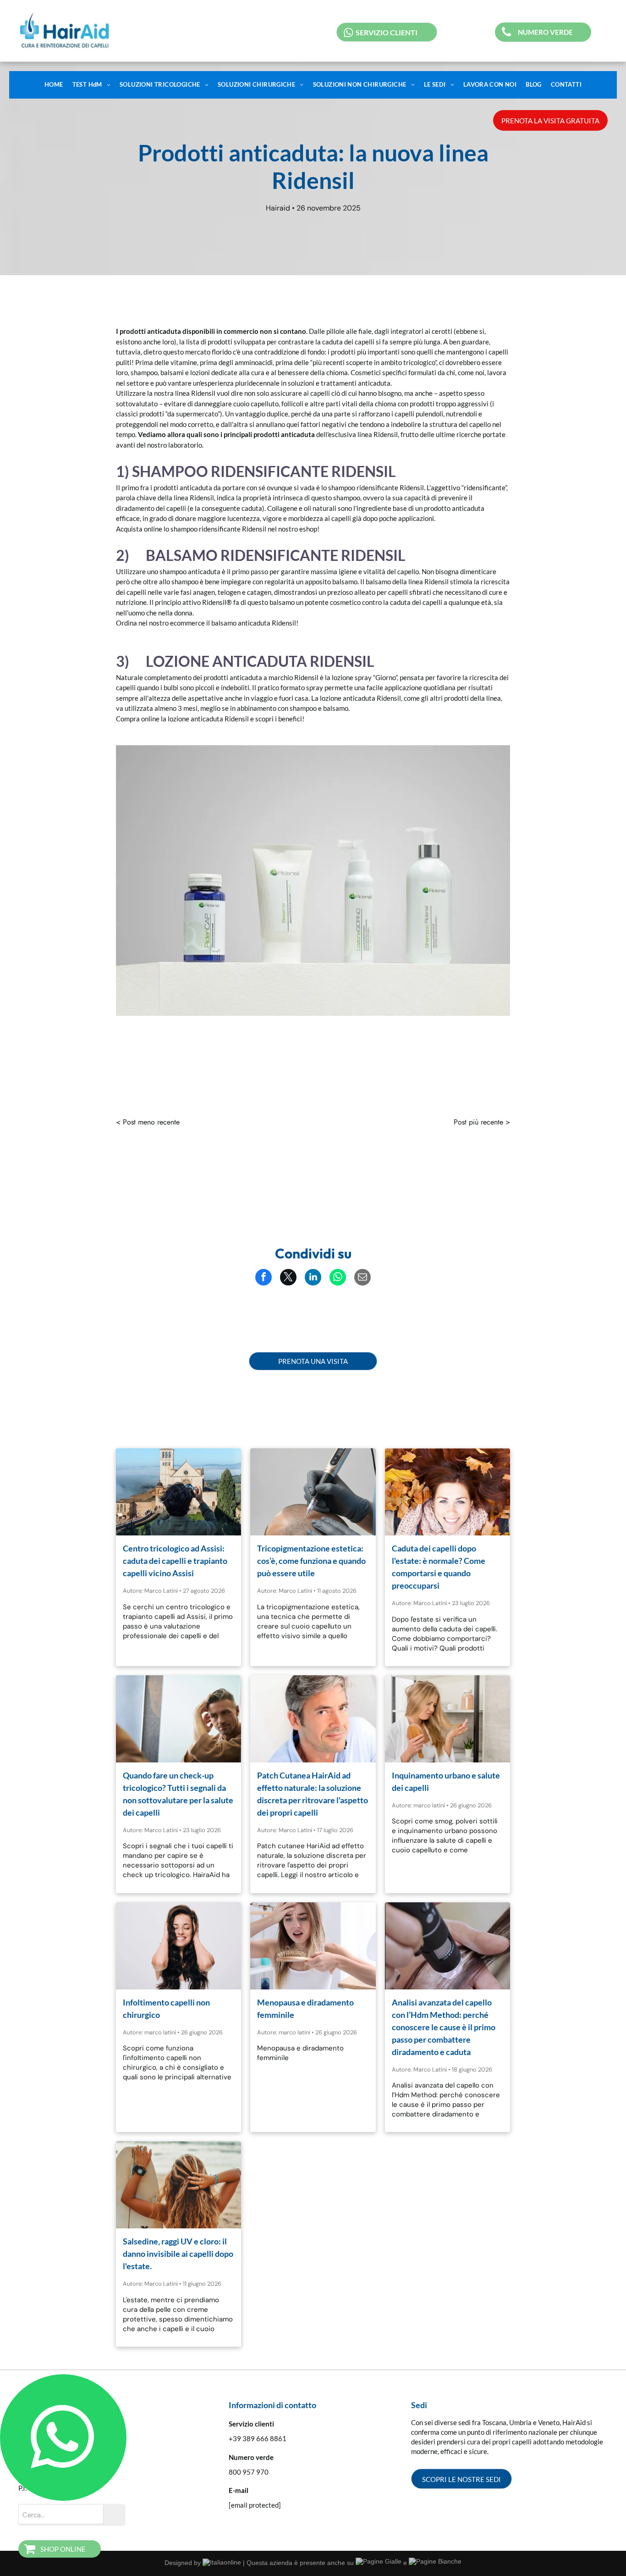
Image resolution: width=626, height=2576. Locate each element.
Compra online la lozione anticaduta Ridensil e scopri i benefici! (210, 719)
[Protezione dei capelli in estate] (178, 2185)
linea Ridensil (195, 393)
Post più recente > (482, 1122)
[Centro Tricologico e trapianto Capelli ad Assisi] (178, 1492)
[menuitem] (54, 85)
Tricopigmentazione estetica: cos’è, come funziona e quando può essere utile (311, 1561)
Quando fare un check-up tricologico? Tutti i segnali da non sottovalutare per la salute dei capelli (178, 1794)
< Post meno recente (148, 1122)
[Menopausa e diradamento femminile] (313, 1946)
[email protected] (255, 2505)
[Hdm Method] (448, 1946)
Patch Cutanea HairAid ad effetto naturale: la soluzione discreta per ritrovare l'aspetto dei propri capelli (313, 1794)
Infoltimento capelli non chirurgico (166, 2008)
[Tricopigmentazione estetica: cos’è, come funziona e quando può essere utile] (313, 1492)
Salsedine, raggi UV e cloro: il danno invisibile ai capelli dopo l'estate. (178, 2254)
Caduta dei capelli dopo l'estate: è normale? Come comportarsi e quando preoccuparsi (439, 1567)
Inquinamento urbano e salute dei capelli (446, 1781)
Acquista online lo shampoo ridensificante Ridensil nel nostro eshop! (218, 529)
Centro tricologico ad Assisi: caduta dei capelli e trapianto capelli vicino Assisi (175, 1561)
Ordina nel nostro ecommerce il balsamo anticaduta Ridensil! (207, 623)
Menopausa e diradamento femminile (305, 2008)
